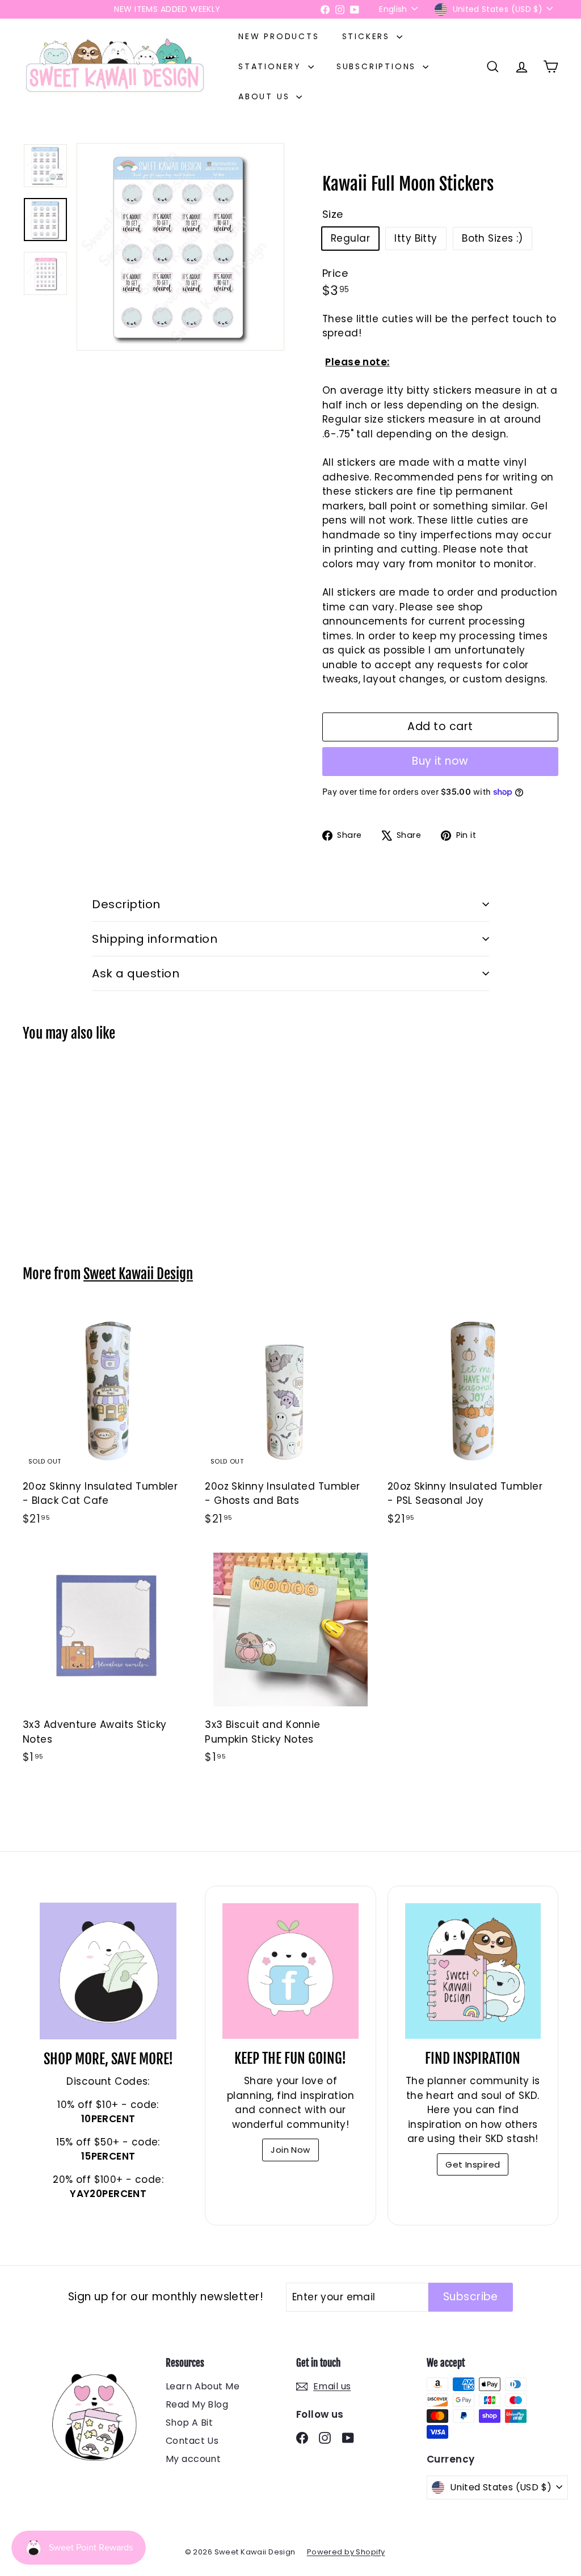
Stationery (272, 66)
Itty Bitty (416, 238)
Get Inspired (473, 2164)
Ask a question (136, 973)
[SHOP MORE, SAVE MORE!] (108, 1971)
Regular (350, 238)
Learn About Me (203, 2386)
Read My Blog (197, 2404)
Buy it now (440, 761)
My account (193, 2459)
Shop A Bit (189, 2423)
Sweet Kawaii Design (138, 1274)
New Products (279, 36)
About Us (266, 96)
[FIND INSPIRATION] (473, 1971)
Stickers (368, 36)
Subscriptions (378, 66)
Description (126, 904)
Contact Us (192, 2441)
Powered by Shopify (346, 2552)
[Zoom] (180, 247)
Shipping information (155, 939)
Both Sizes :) (492, 238)
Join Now (290, 2150)
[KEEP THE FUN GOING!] (290, 1971)
